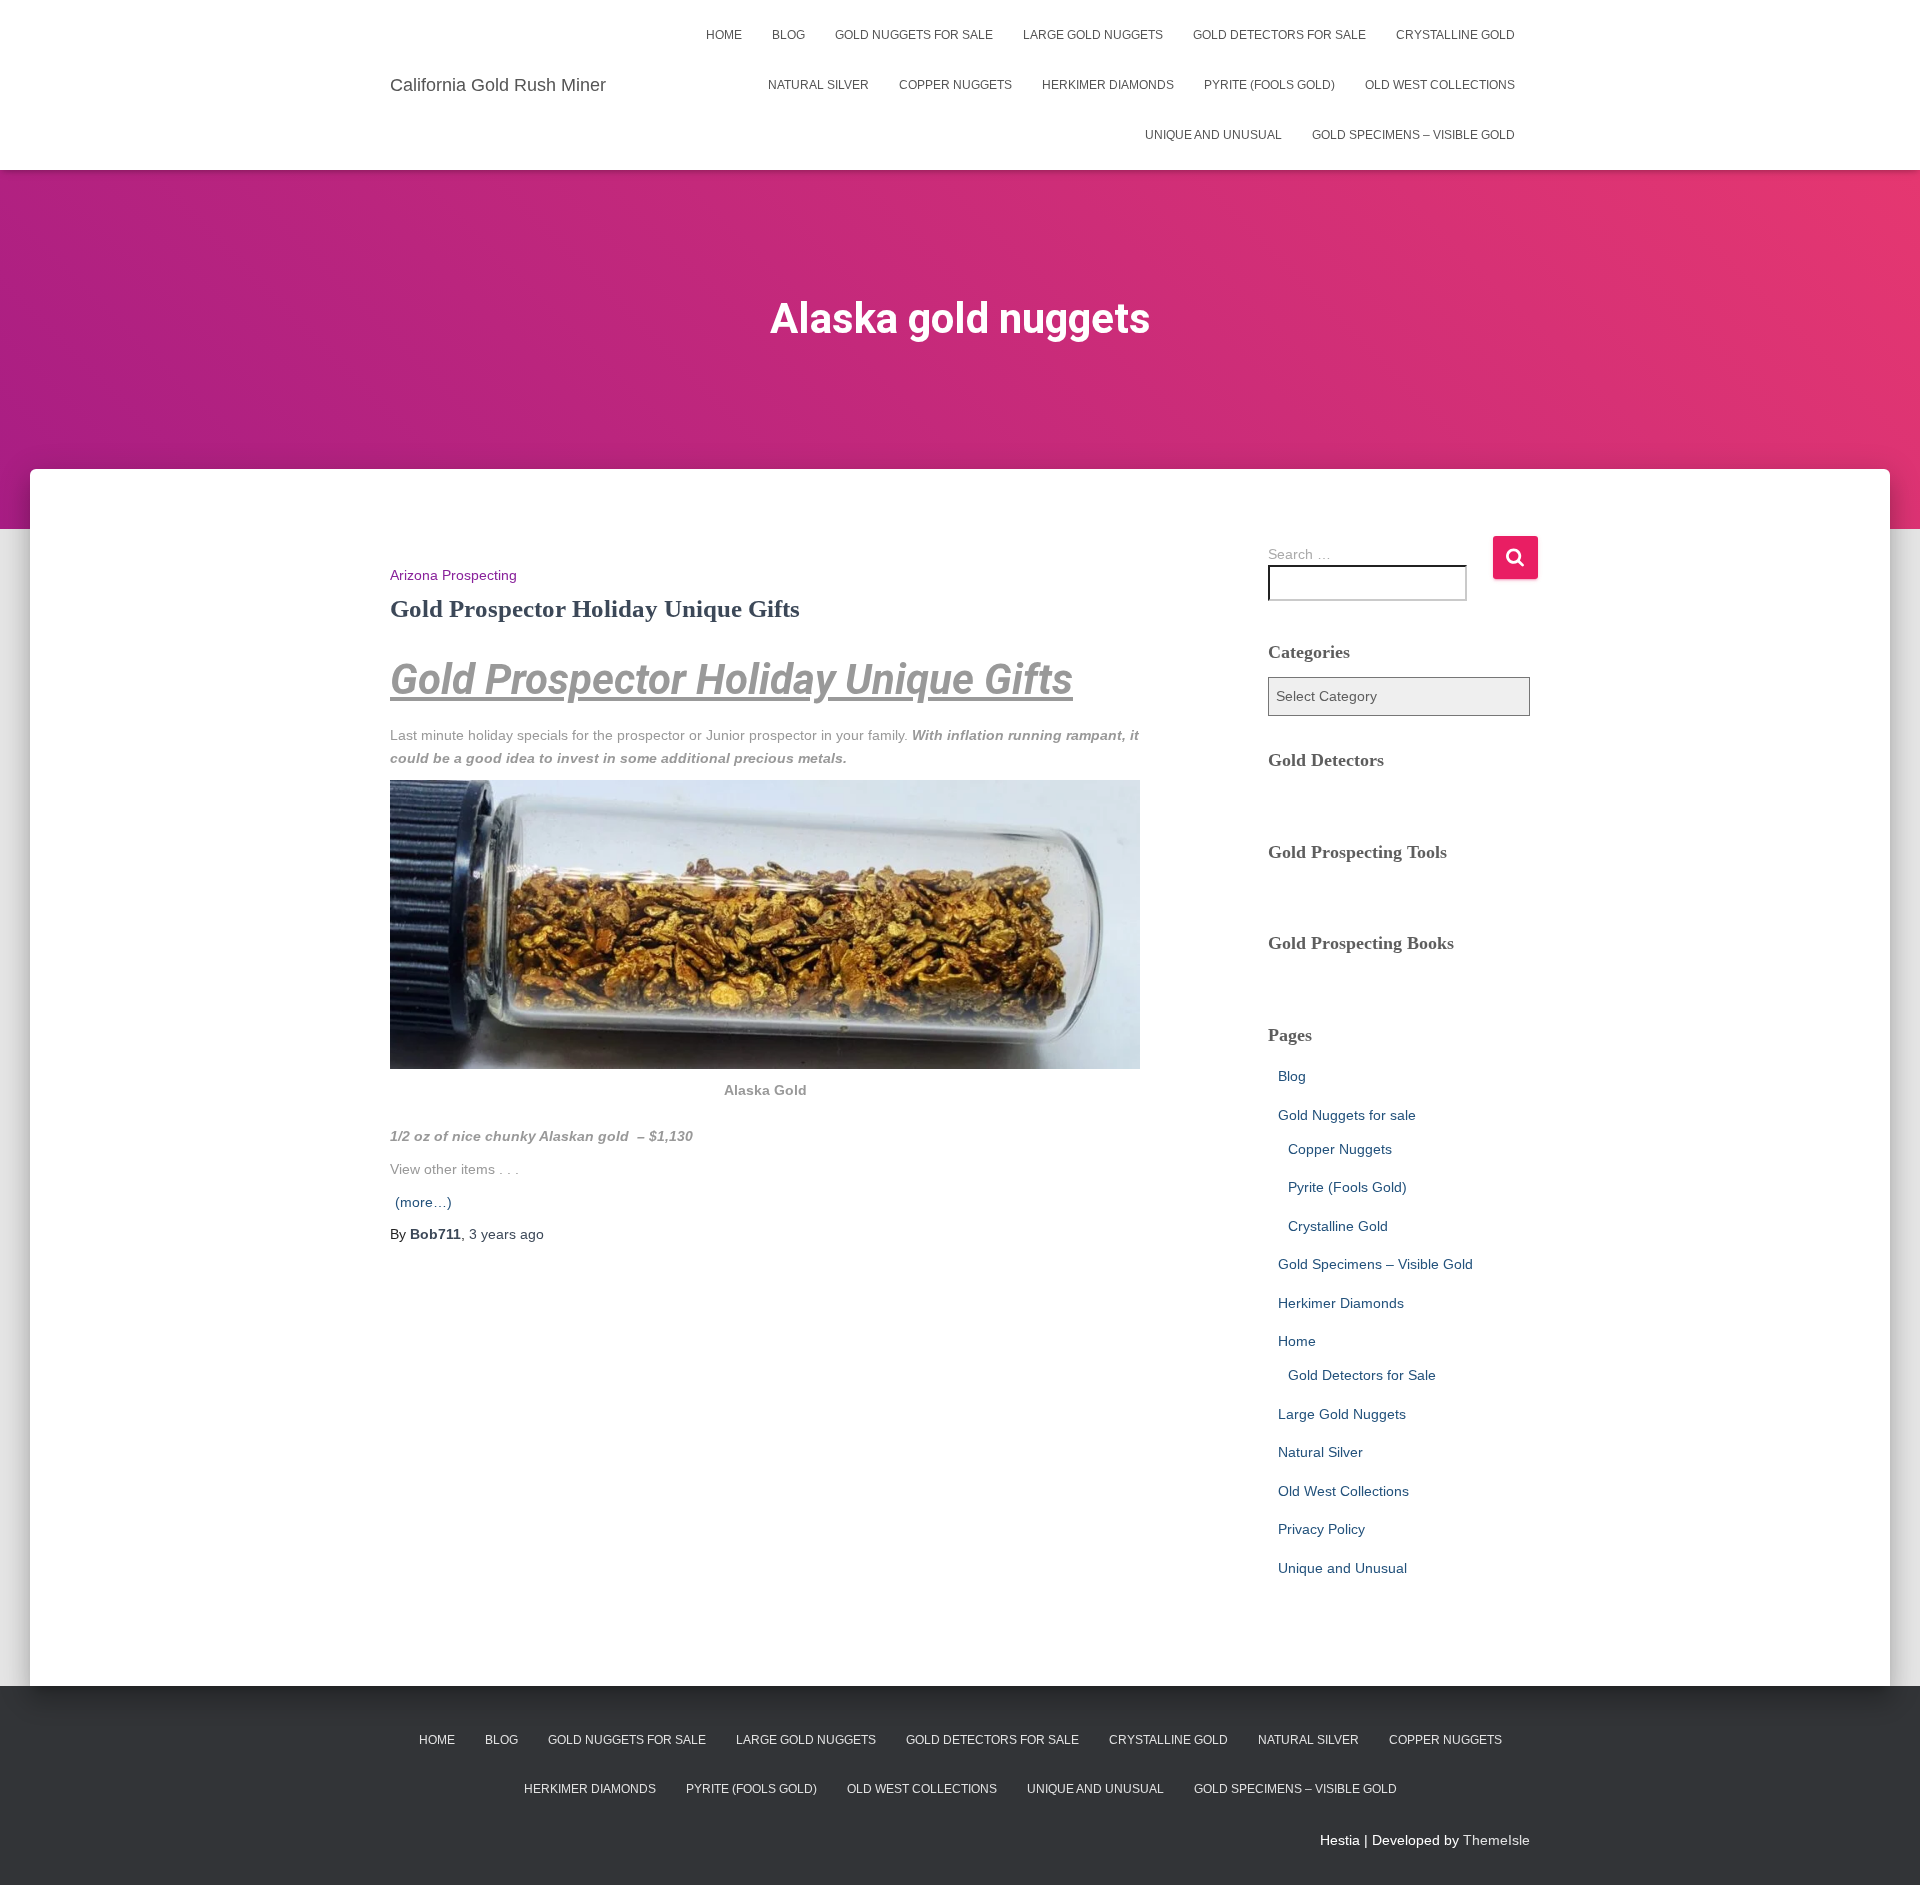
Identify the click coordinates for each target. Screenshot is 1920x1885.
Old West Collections (1440, 85)
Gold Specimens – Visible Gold (1413, 135)
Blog (788, 35)
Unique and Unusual (1213, 135)
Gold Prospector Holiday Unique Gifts (595, 608)
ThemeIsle (1496, 1840)
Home (724, 35)
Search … (1299, 554)
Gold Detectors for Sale (1279, 35)
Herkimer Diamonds (1108, 85)
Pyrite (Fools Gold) (1269, 85)
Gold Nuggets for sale (914, 35)
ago (506, 1234)
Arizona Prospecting (453, 575)
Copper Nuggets (955, 85)
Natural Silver (818, 85)
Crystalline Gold (1455, 35)
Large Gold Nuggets (1093, 35)
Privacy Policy (1321, 1529)
